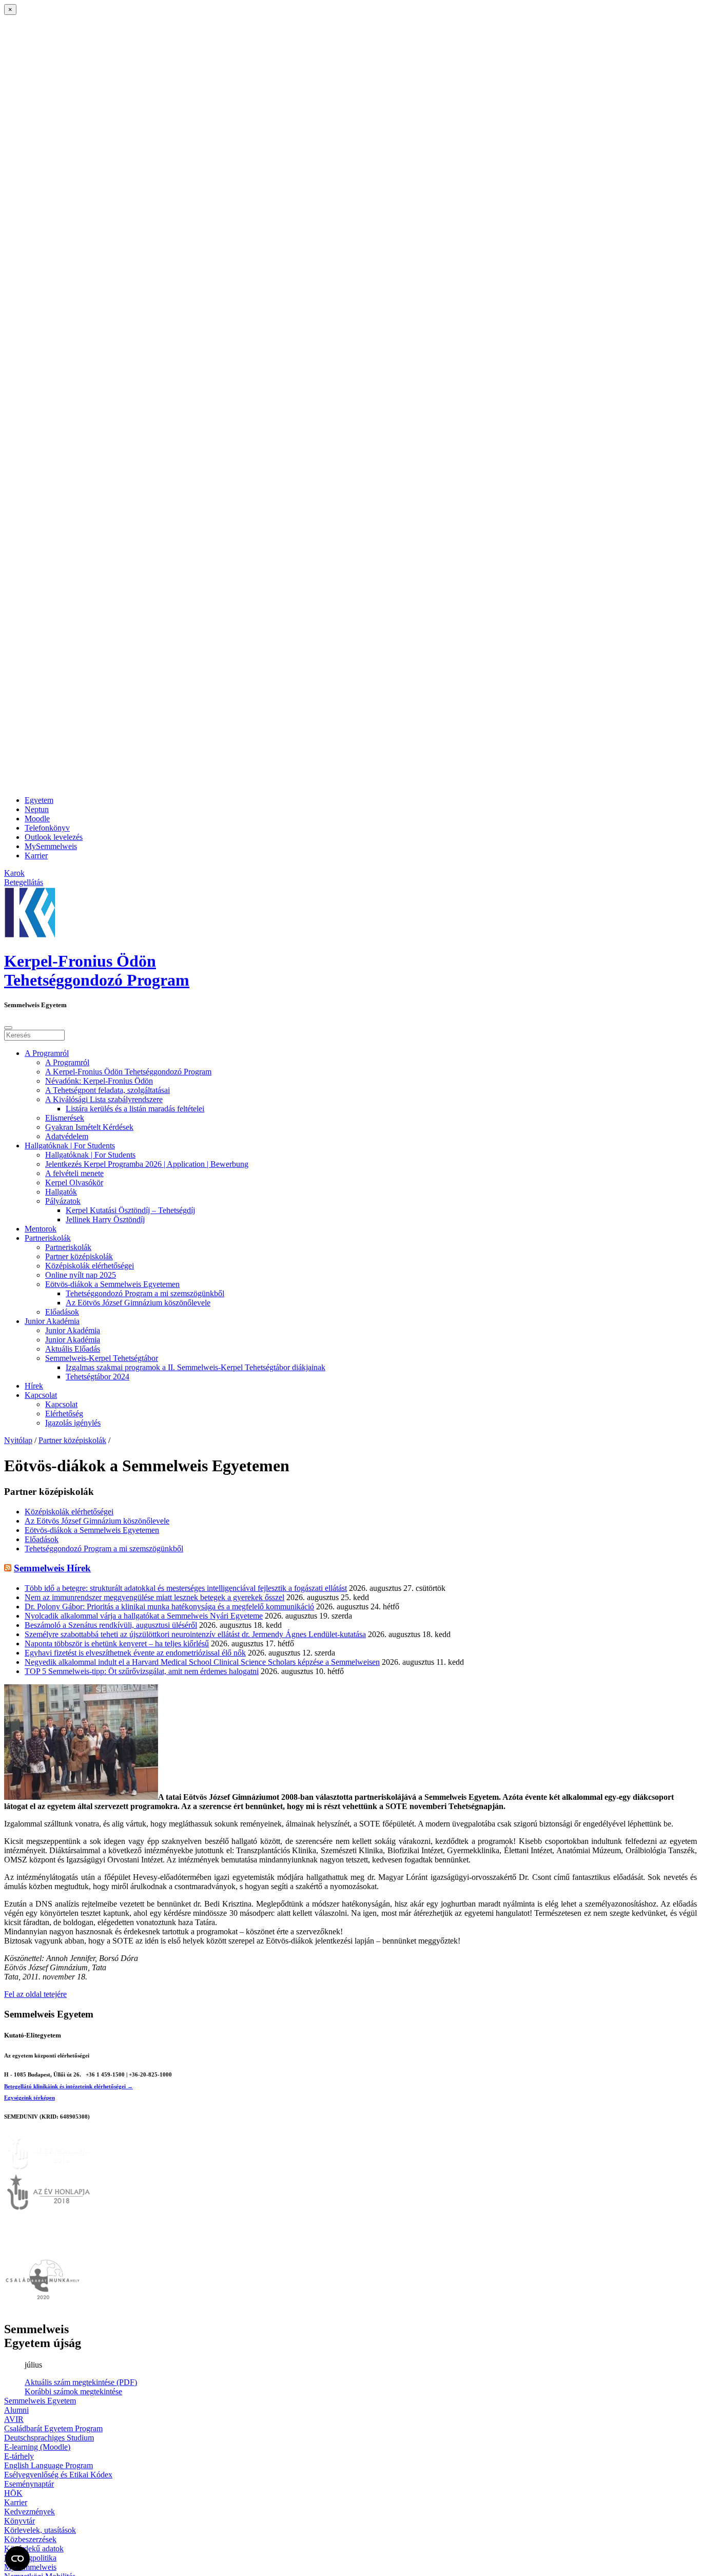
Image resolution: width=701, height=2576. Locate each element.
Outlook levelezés (54, 837)
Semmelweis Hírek (52, 1568)
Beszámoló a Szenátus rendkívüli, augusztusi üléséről (111, 1625)
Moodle (37, 819)
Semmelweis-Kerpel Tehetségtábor (102, 1358)
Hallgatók (61, 1192)
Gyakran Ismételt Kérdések (89, 1127)
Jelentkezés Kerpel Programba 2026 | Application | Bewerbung (147, 1164)
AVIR (14, 2419)
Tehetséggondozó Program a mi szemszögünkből (145, 1293)
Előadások (62, 1312)
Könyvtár (20, 2521)
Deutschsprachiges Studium (49, 2438)
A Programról (47, 1053)
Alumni (16, 2410)
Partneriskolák (48, 1238)
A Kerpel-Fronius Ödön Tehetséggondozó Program (128, 1072)
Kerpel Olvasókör (74, 1183)
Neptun (37, 809)
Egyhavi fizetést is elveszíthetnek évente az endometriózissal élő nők (135, 1653)
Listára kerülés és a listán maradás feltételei (135, 1109)
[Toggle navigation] (8, 1028)
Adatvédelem (67, 1136)
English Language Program (48, 2465)
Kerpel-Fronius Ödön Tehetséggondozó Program (97, 970)
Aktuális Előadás (73, 1349)
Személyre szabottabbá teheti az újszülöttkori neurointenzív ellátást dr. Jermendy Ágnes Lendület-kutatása (195, 1634)
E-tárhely (19, 2456)
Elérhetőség (64, 1414)
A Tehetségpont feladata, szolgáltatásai (108, 1090)
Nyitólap (18, 1440)
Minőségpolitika (30, 2558)
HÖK (13, 2493)
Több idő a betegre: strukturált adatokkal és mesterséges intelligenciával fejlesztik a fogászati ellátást (186, 1588)
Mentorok (41, 1229)
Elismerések (65, 1118)
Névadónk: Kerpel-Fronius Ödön (99, 1081)
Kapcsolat (41, 1395)
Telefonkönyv (47, 828)
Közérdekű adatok (34, 2549)
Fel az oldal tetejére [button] (35, 1994)
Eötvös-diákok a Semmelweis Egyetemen (112, 1284)
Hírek (34, 1386)
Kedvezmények (30, 2512)
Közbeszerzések (30, 2539)
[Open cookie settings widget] (17, 2559)
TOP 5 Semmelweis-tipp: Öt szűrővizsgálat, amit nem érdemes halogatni (142, 1671)
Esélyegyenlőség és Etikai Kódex (58, 2475)
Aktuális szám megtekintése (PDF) (81, 2382)
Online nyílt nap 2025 (81, 1275)
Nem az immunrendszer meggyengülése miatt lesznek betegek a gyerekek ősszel (154, 1597)
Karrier (36, 856)
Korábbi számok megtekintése (73, 2391)
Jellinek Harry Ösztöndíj (105, 1219)
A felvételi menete (74, 1173)
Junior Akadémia (52, 1321)
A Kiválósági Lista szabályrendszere (104, 1099)
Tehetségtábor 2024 (98, 1377)
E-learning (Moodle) (37, 2447)
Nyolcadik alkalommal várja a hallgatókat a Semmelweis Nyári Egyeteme (144, 1616)
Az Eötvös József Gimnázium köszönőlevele (138, 1303)
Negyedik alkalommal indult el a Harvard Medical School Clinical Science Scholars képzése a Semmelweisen (202, 1662)
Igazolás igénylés (73, 1423)
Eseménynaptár (29, 2484)
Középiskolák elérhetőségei (90, 1266)
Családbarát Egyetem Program (53, 2428)
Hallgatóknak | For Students (70, 1146)
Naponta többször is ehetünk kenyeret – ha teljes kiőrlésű (117, 1643)
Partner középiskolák (79, 1256)
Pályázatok (63, 1201)
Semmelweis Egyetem (40, 2401)
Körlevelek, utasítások (40, 2530)
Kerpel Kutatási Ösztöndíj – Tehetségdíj (130, 1210)
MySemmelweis (51, 846)
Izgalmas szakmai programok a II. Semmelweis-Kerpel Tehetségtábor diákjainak (196, 1367)
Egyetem (39, 800)
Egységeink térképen (30, 2098)
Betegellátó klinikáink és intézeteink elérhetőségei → (69, 2086)
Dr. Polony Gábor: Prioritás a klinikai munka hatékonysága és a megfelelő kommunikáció (169, 1607)
